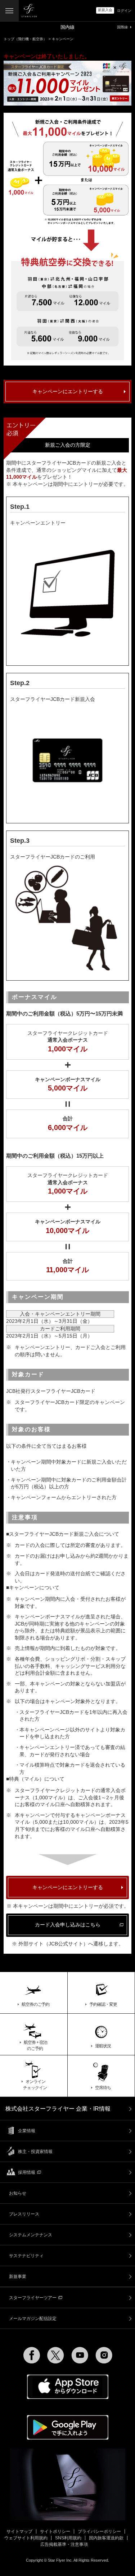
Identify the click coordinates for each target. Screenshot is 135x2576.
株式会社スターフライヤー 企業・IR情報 (58, 2109)
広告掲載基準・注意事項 (64, 2544)
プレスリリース (24, 2214)
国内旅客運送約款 (106, 2538)
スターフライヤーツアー (33, 2298)
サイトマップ (19, 2531)
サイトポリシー (55, 2531)
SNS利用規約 (68, 2538)
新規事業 (18, 2277)
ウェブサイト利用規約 (26, 2538)
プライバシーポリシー (99, 2531)
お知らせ (18, 2193)
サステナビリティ (26, 2256)
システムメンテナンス (31, 2235)
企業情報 (27, 2131)
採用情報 (27, 2172)
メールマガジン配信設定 (33, 2319)
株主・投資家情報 (35, 2152)
